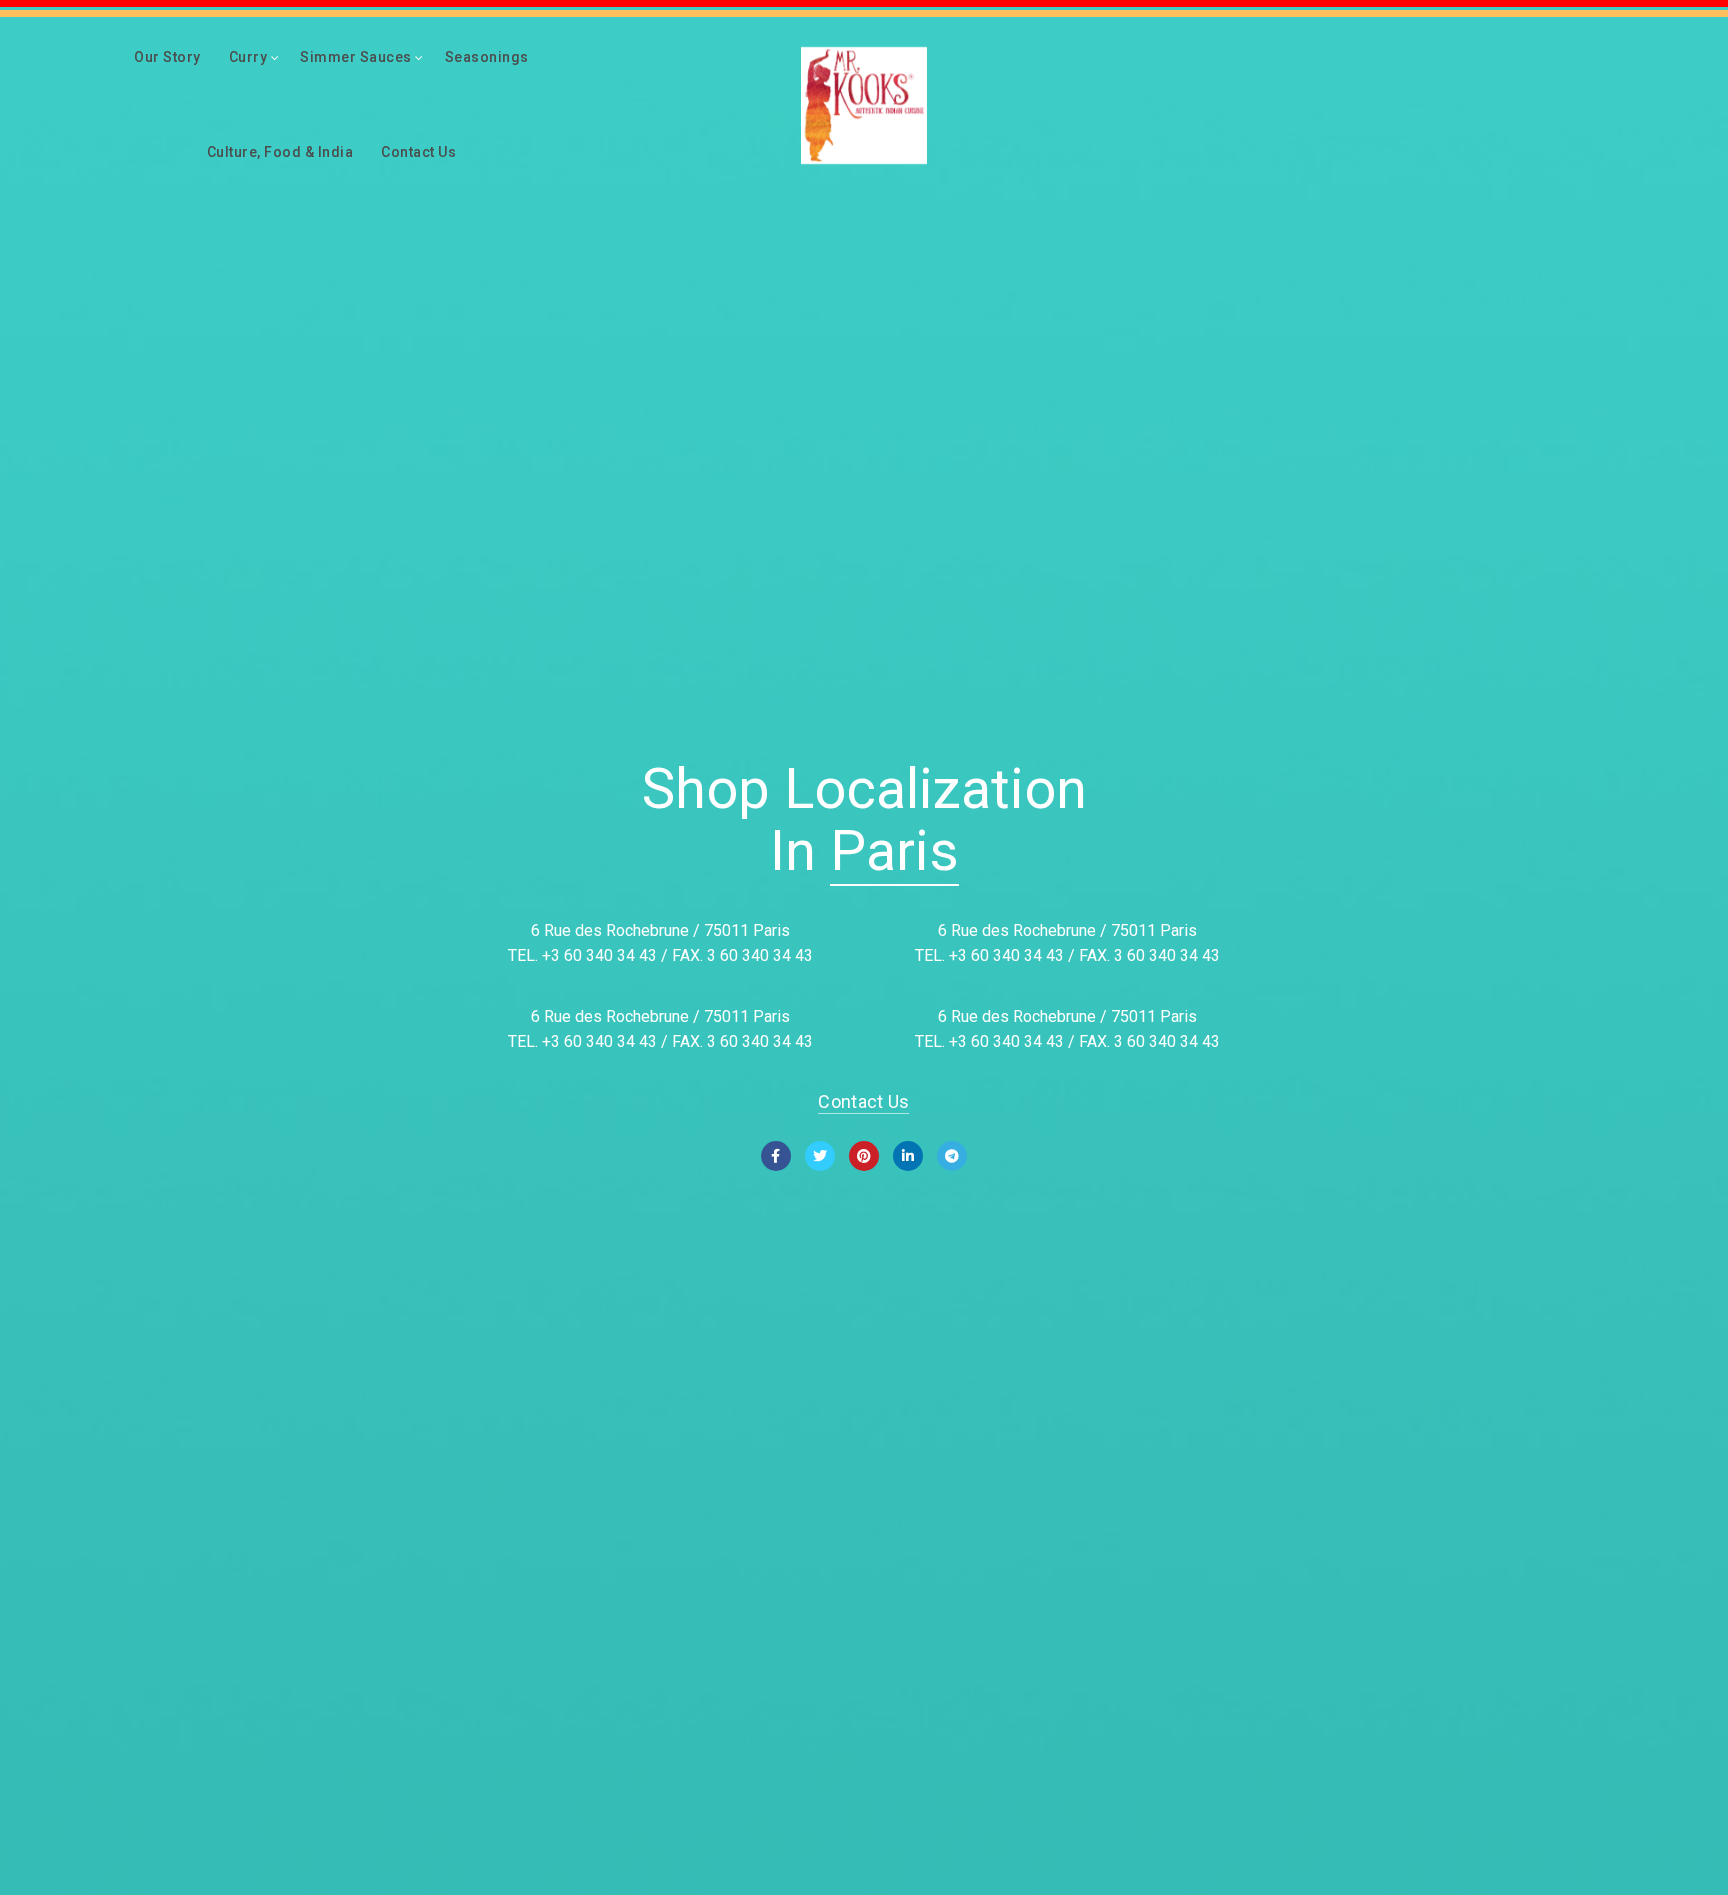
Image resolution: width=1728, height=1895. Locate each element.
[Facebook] (776, 1156)
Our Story (167, 57)
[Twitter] (820, 1156)
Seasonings (487, 57)
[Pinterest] (864, 1156)
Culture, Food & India (280, 152)
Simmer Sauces (356, 57)
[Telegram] (952, 1156)
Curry (248, 57)
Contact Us (418, 152)
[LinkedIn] (908, 1156)
